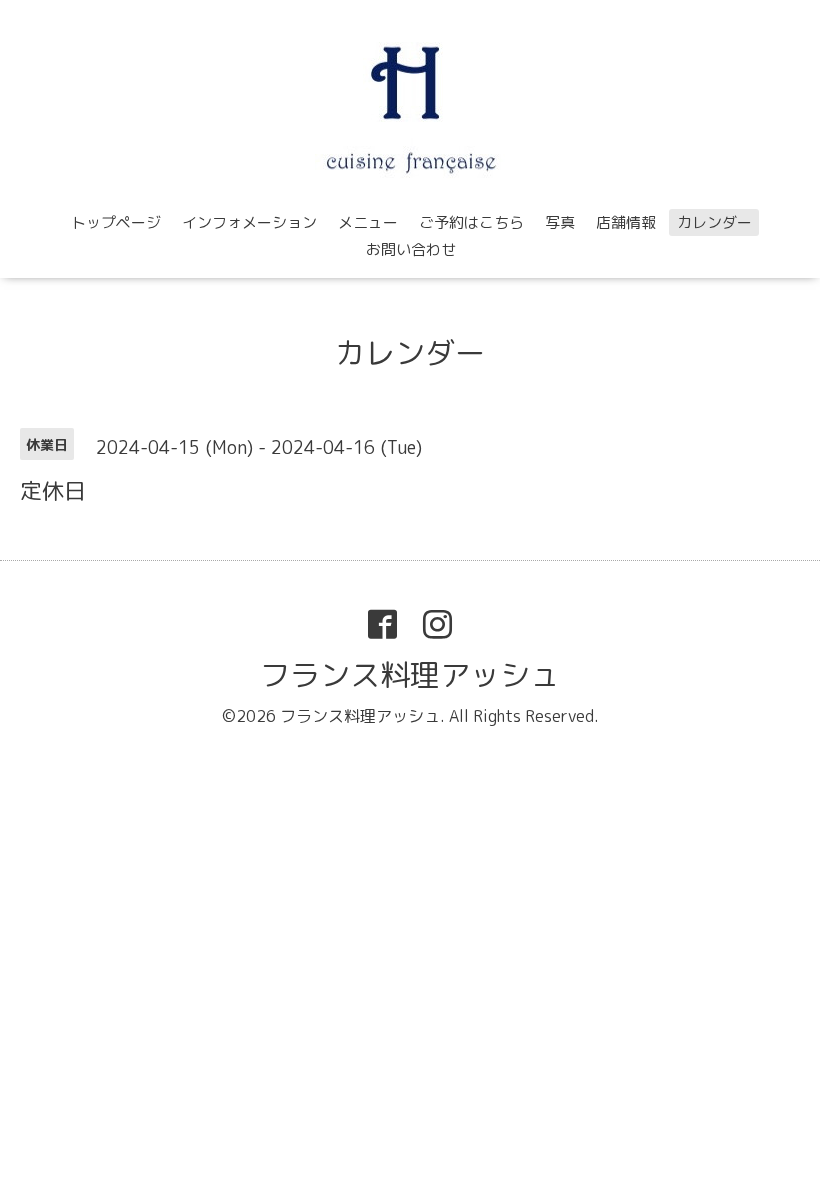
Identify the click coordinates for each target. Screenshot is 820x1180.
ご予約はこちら (471, 222)
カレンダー (714, 222)
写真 (560, 222)
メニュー (368, 222)
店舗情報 (626, 222)
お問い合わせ (411, 249)
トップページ (116, 222)
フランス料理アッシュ (410, 675)
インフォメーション (249, 222)
